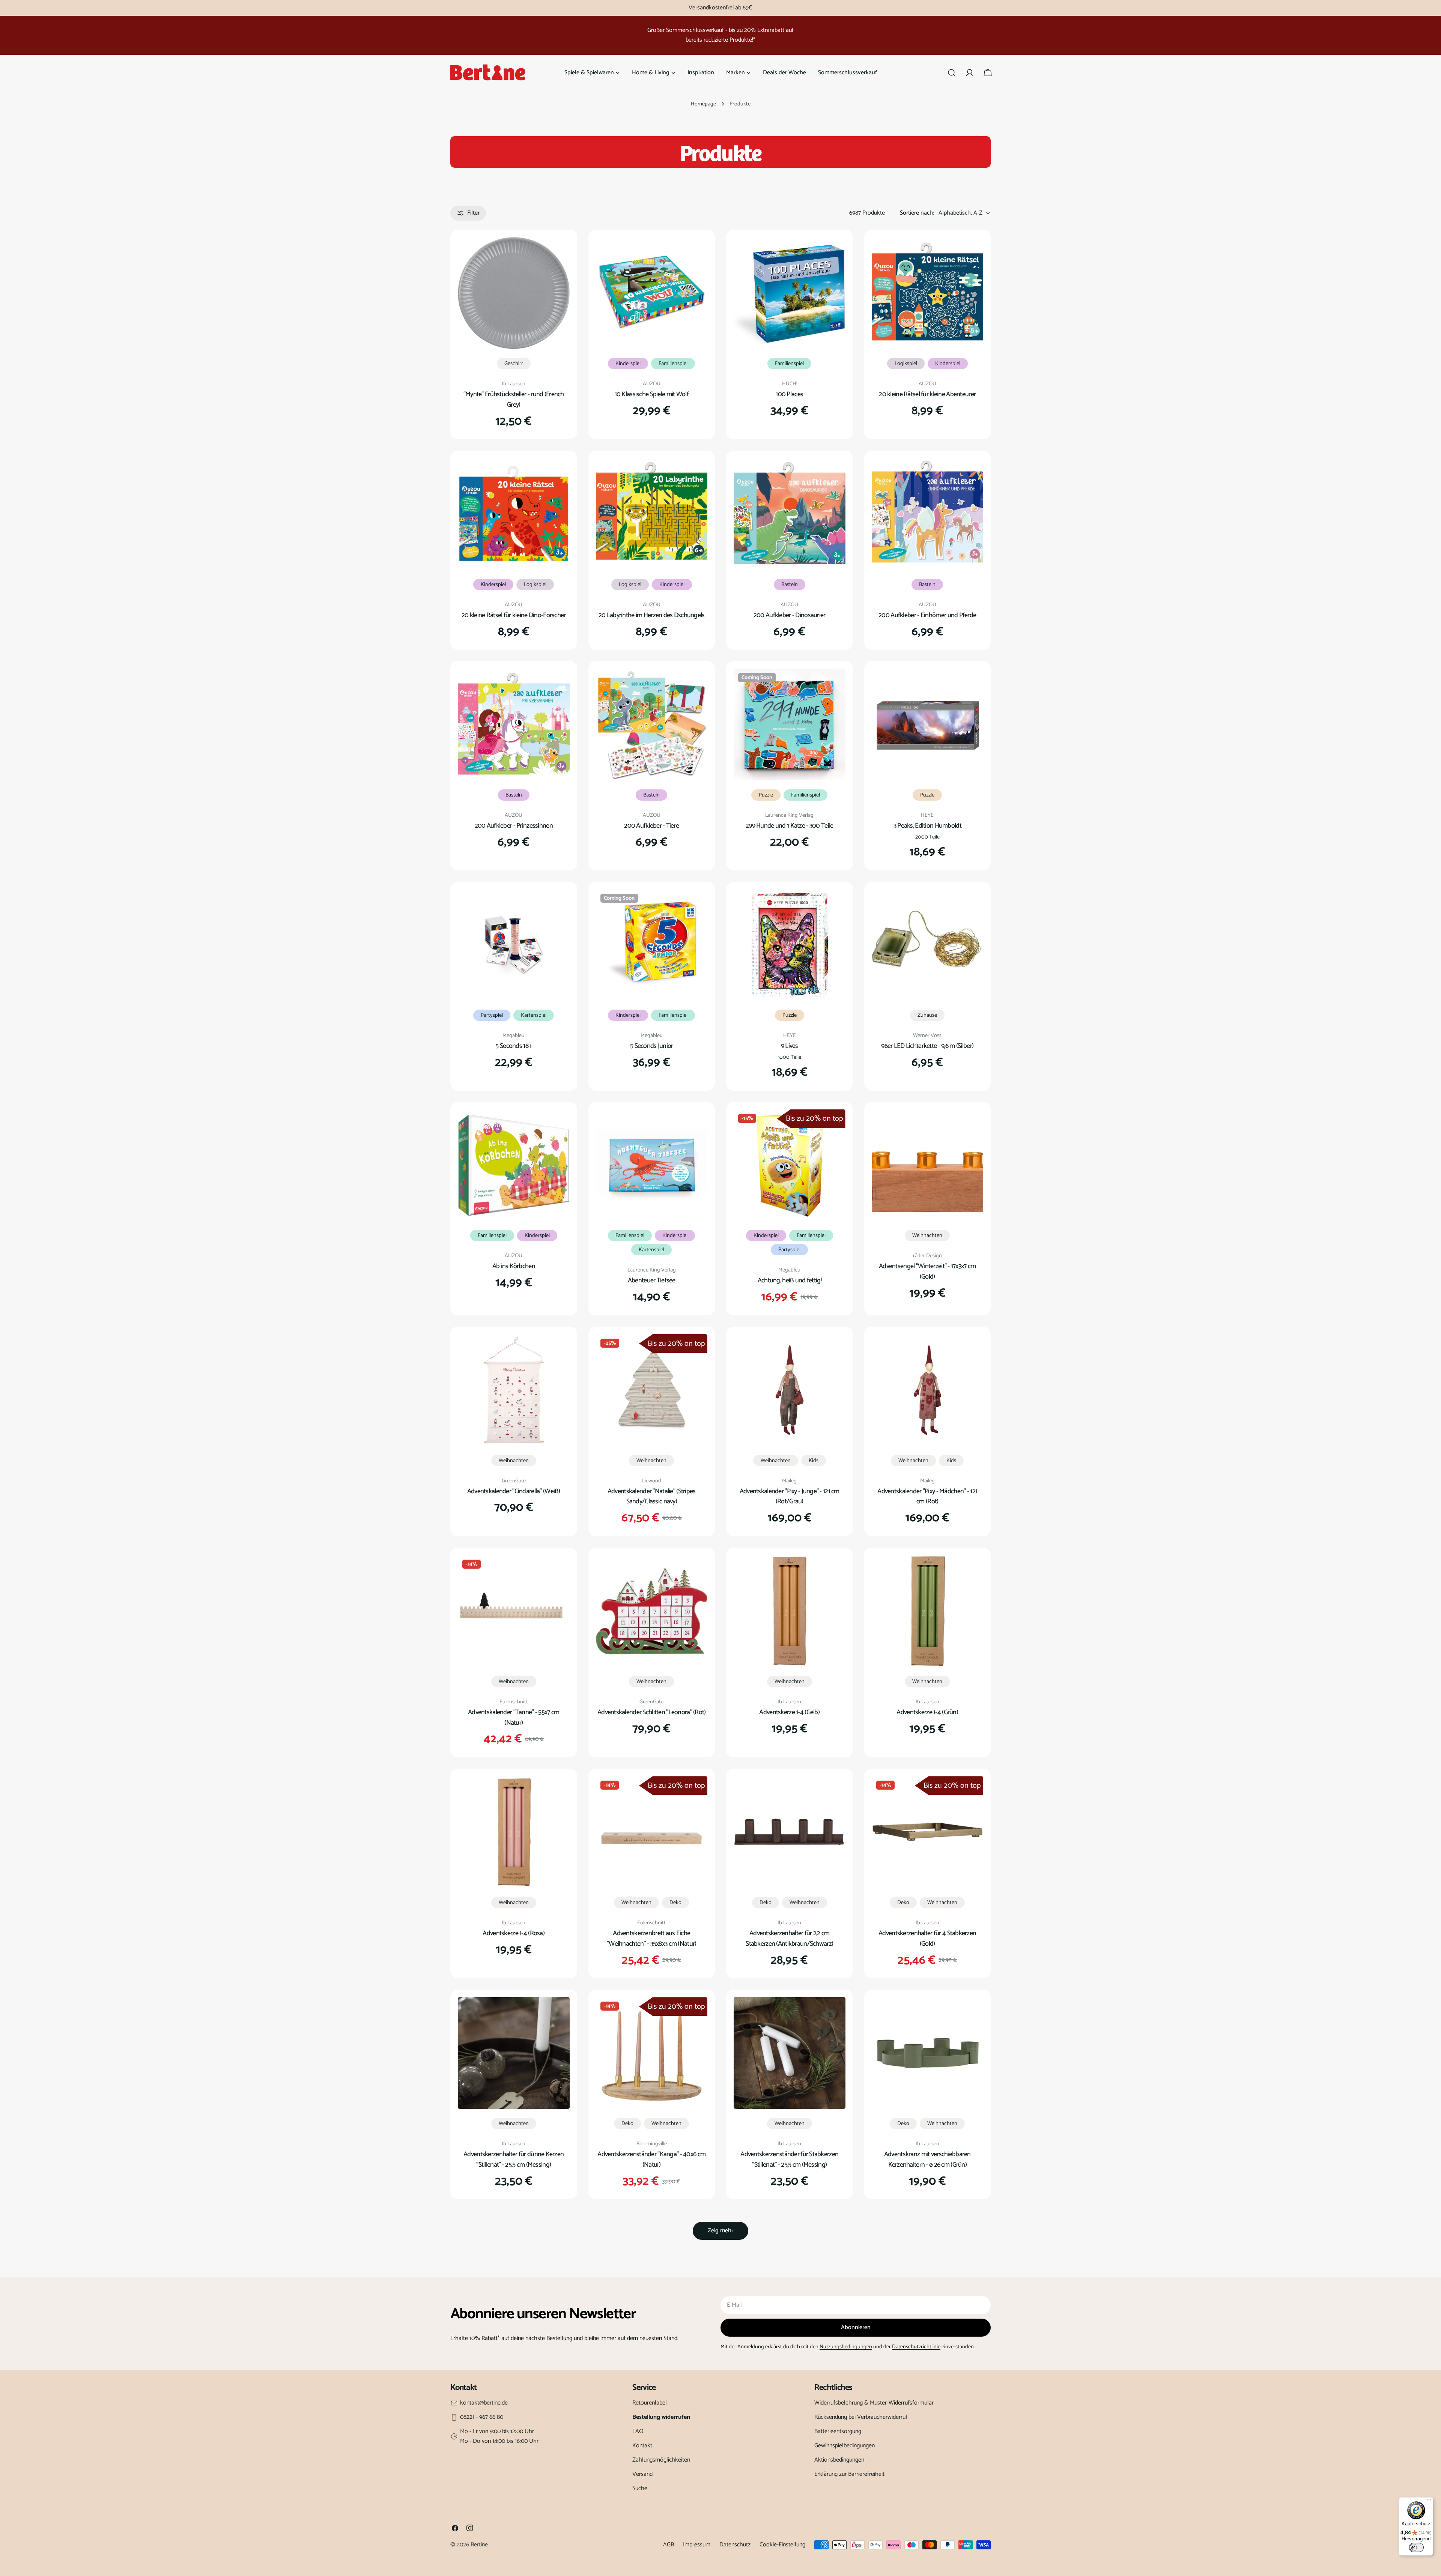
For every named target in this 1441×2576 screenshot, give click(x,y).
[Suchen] (952, 73)
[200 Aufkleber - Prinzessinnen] (514, 724)
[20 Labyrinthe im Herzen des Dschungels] (652, 514)
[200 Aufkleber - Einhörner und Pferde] (928, 514)
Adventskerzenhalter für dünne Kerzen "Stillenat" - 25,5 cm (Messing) (514, 2160)
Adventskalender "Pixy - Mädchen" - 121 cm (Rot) (927, 1497)
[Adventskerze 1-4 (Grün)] (928, 1611)
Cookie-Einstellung (782, 2545)
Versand (642, 2474)
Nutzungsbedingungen (846, 2347)
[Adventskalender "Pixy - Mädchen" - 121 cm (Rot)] (928, 1390)
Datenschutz (735, 2545)
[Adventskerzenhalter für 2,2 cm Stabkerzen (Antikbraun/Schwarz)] (790, 1832)
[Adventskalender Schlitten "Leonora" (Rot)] (652, 1611)
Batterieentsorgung (838, 2431)
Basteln (790, 585)
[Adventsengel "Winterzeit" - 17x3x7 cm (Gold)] (928, 1165)
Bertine (479, 2545)
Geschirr (514, 364)
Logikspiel (906, 364)
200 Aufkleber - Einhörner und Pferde (927, 615)
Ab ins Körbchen (514, 1266)
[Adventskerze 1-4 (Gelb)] (790, 1611)
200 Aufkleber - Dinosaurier (790, 615)
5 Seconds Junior (652, 1046)
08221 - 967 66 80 (482, 2417)
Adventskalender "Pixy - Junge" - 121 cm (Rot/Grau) (790, 1497)
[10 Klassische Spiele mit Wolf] (652, 293)
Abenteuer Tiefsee (652, 1280)
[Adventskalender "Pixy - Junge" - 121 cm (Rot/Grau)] (790, 1390)
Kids (814, 1461)
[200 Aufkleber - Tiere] (652, 724)
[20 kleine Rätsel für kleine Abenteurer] (928, 293)
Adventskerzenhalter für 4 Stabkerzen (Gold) (927, 1939)
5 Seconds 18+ (514, 1046)
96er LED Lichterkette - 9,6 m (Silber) (927, 1046)
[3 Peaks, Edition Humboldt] (928, 724)
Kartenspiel (534, 1015)
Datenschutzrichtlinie (916, 2347)
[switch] (1416, 2547)
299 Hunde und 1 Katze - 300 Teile (789, 826)
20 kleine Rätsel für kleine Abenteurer (927, 394)
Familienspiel (673, 364)
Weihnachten (927, 1235)
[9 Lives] (790, 945)
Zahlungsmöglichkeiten (661, 2460)
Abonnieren (856, 2327)
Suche (640, 2488)
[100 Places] (790, 293)
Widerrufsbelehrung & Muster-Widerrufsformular (874, 2403)
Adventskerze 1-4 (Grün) (927, 1712)
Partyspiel (492, 1015)
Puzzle (766, 795)
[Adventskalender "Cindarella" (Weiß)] (514, 1390)
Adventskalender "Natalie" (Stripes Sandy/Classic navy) (652, 1497)
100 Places (789, 394)
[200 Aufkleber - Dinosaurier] (790, 514)
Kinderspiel (628, 364)
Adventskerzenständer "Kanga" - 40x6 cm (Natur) (651, 2160)
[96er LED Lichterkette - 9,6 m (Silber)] (928, 945)
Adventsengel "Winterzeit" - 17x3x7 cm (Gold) (927, 1271)
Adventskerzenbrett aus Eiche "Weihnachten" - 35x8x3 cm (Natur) (651, 1939)
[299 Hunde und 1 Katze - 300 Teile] (790, 724)
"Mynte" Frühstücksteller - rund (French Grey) (514, 400)
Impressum (697, 2545)
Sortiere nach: (917, 213)
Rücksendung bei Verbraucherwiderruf (861, 2417)
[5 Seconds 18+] (514, 945)
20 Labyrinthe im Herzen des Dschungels (652, 615)
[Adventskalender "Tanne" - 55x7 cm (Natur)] (514, 1611)
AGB (669, 2545)
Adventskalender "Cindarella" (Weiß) (514, 1491)
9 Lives (790, 1046)
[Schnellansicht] (559, 254)
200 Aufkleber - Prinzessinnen (514, 826)
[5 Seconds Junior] (652, 945)
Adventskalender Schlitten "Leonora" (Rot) (652, 1712)
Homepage (703, 104)
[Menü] (1429, 2502)
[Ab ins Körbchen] (514, 1165)
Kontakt (642, 2446)
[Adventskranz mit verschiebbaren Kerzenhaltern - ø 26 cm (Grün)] (928, 2053)
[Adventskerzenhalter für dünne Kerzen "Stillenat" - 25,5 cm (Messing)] (514, 2053)
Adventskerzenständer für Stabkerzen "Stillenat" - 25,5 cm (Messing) (789, 2160)
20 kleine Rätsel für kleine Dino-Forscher (514, 615)
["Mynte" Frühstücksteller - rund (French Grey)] (514, 293)
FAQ (638, 2431)
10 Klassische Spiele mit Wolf (652, 394)
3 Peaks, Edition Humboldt (927, 826)
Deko (675, 1903)
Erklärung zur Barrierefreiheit (849, 2474)
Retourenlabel (650, 2403)
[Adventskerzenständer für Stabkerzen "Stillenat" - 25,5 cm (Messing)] (790, 2053)
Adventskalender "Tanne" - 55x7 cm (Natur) (514, 1718)
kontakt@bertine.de (484, 2403)
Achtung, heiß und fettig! (790, 1280)
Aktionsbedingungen (839, 2460)
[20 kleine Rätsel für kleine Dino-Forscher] (514, 514)
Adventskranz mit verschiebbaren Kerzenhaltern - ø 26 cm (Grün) (927, 2160)
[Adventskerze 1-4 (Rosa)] (514, 1832)
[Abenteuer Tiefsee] (652, 1165)
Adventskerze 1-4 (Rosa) (514, 1933)
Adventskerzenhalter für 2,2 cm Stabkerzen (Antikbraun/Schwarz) (789, 1939)
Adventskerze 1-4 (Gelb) (789, 1712)
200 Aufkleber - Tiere (651, 826)
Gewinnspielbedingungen (845, 2446)
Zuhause (927, 1015)
